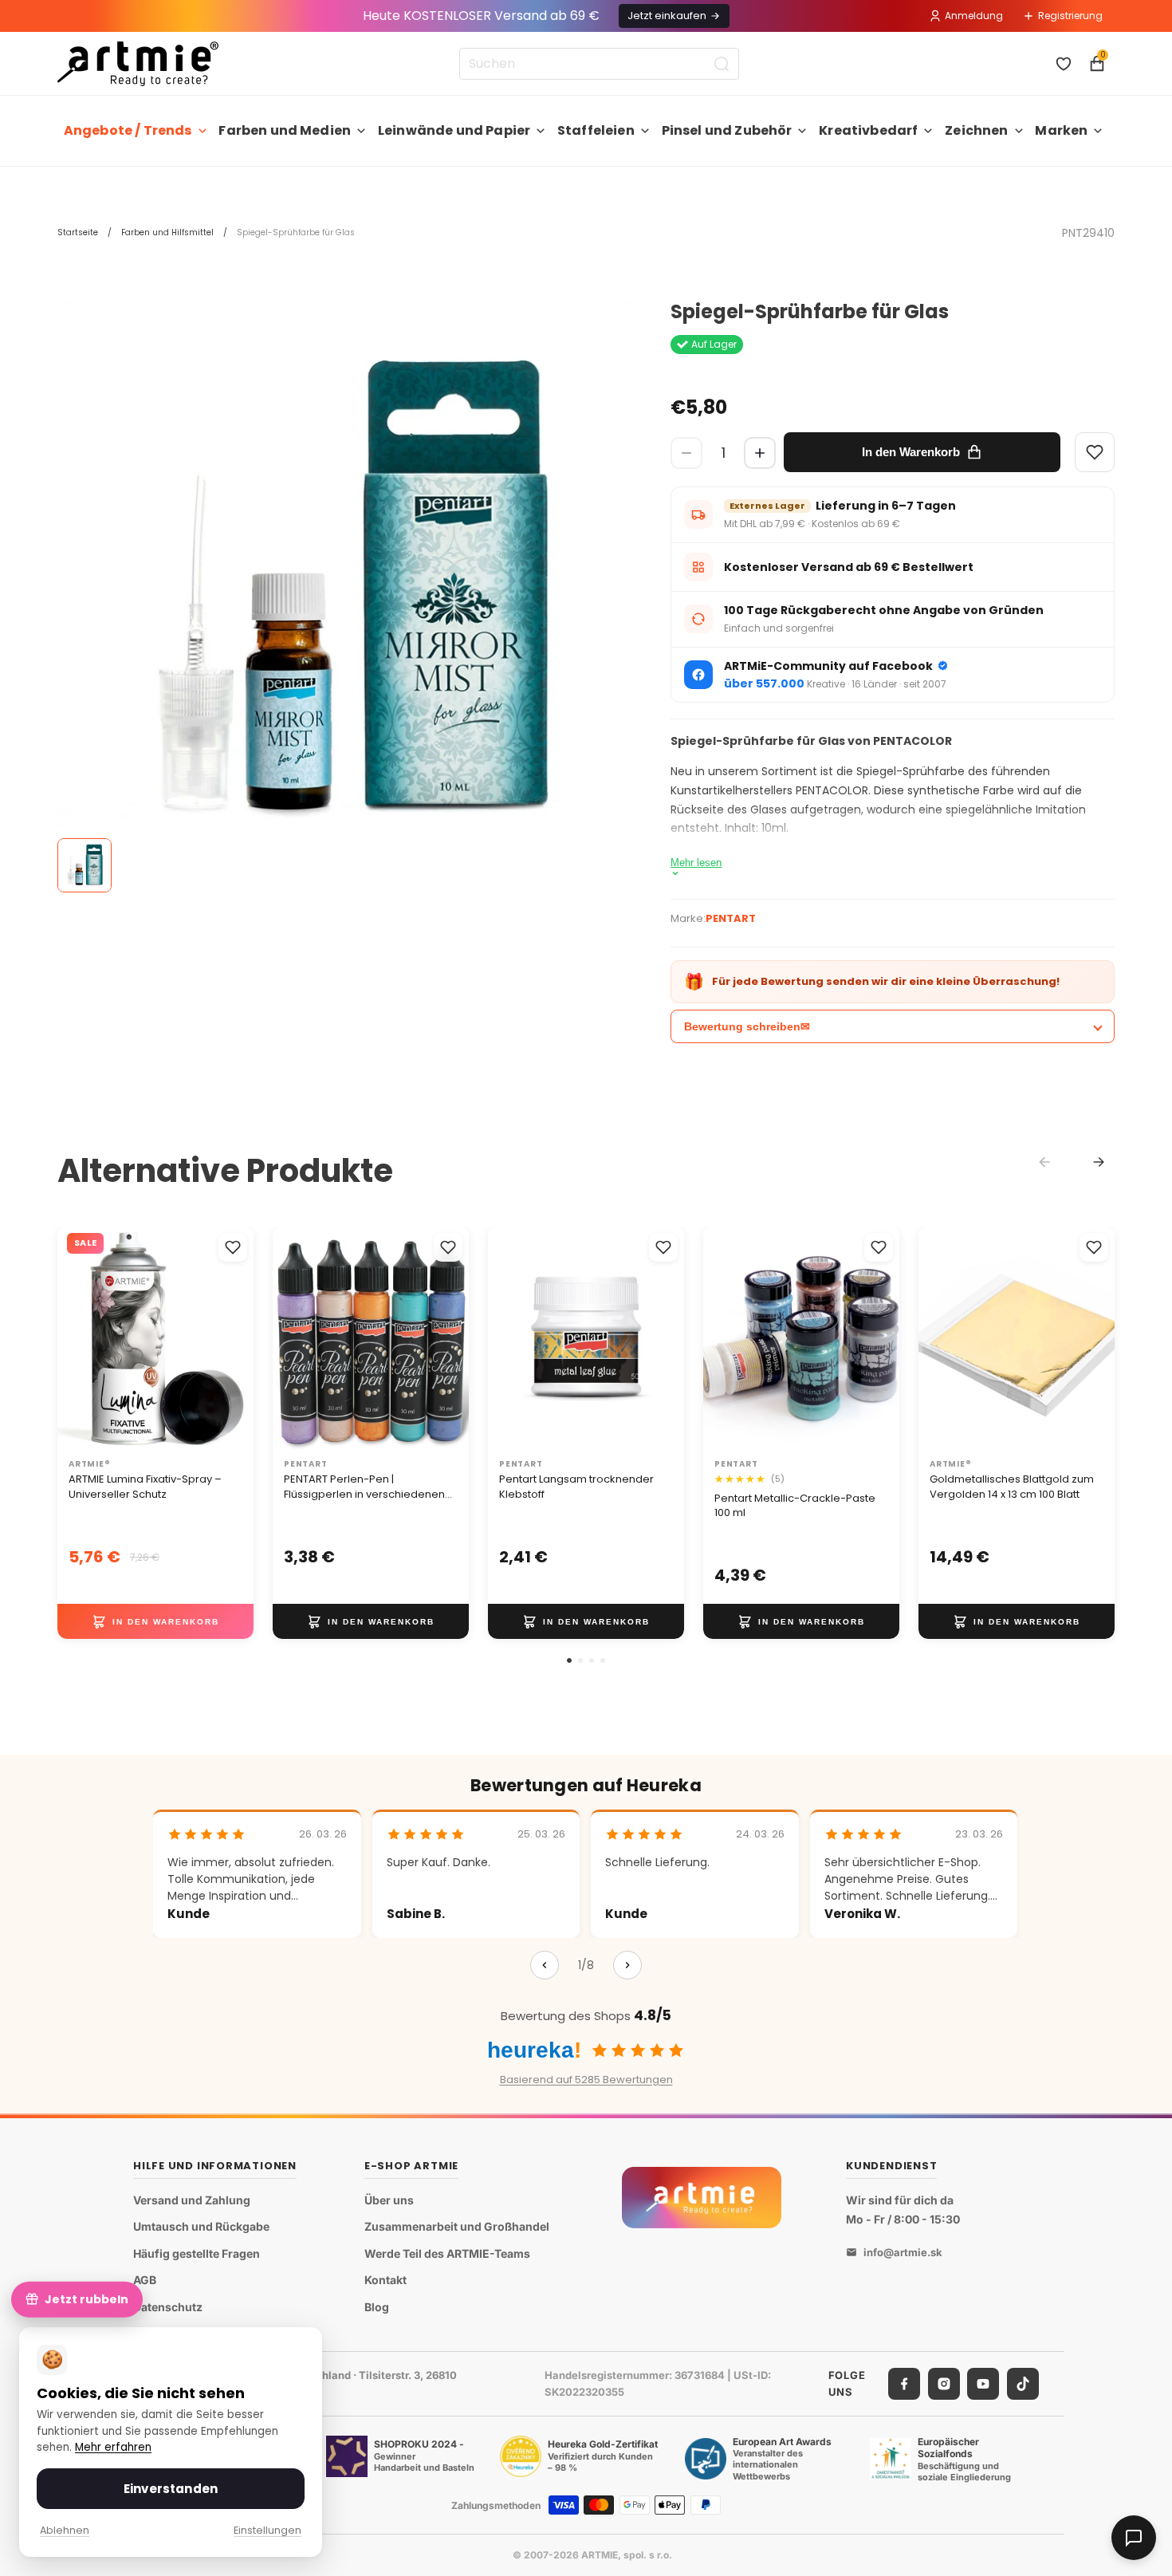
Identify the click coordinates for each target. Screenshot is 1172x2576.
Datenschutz (168, 2307)
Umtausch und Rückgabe (201, 2227)
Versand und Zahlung (192, 2200)
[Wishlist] (1095, 452)
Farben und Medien (285, 130)
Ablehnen (65, 2530)
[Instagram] (944, 2384)
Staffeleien (596, 130)
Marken (1061, 130)
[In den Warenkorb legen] (155, 1621)
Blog (377, 2307)
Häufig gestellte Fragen (197, 2253)
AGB (145, 2281)
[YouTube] (983, 2384)
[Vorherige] (545, 1965)
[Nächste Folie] (451, 1339)
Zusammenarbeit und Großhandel (457, 2227)
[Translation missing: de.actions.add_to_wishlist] (233, 1247)
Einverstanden (171, 2489)
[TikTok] (1023, 2384)
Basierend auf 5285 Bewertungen (586, 2080)
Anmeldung (974, 16)
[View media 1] (85, 865)
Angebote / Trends (128, 130)
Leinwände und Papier (454, 130)
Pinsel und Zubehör (727, 130)
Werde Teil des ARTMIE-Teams (447, 2253)
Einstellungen (267, 2530)
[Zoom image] (348, 592)
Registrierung (1070, 16)
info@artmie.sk (903, 2253)
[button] (569, 1660)
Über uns (389, 2200)
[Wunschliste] (1064, 64)
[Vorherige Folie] (290, 1339)
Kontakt (385, 2281)
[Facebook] (904, 2384)
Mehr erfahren (113, 2447)
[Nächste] (627, 1965)
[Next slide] (1099, 1162)
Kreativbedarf (868, 130)
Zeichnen (976, 130)
